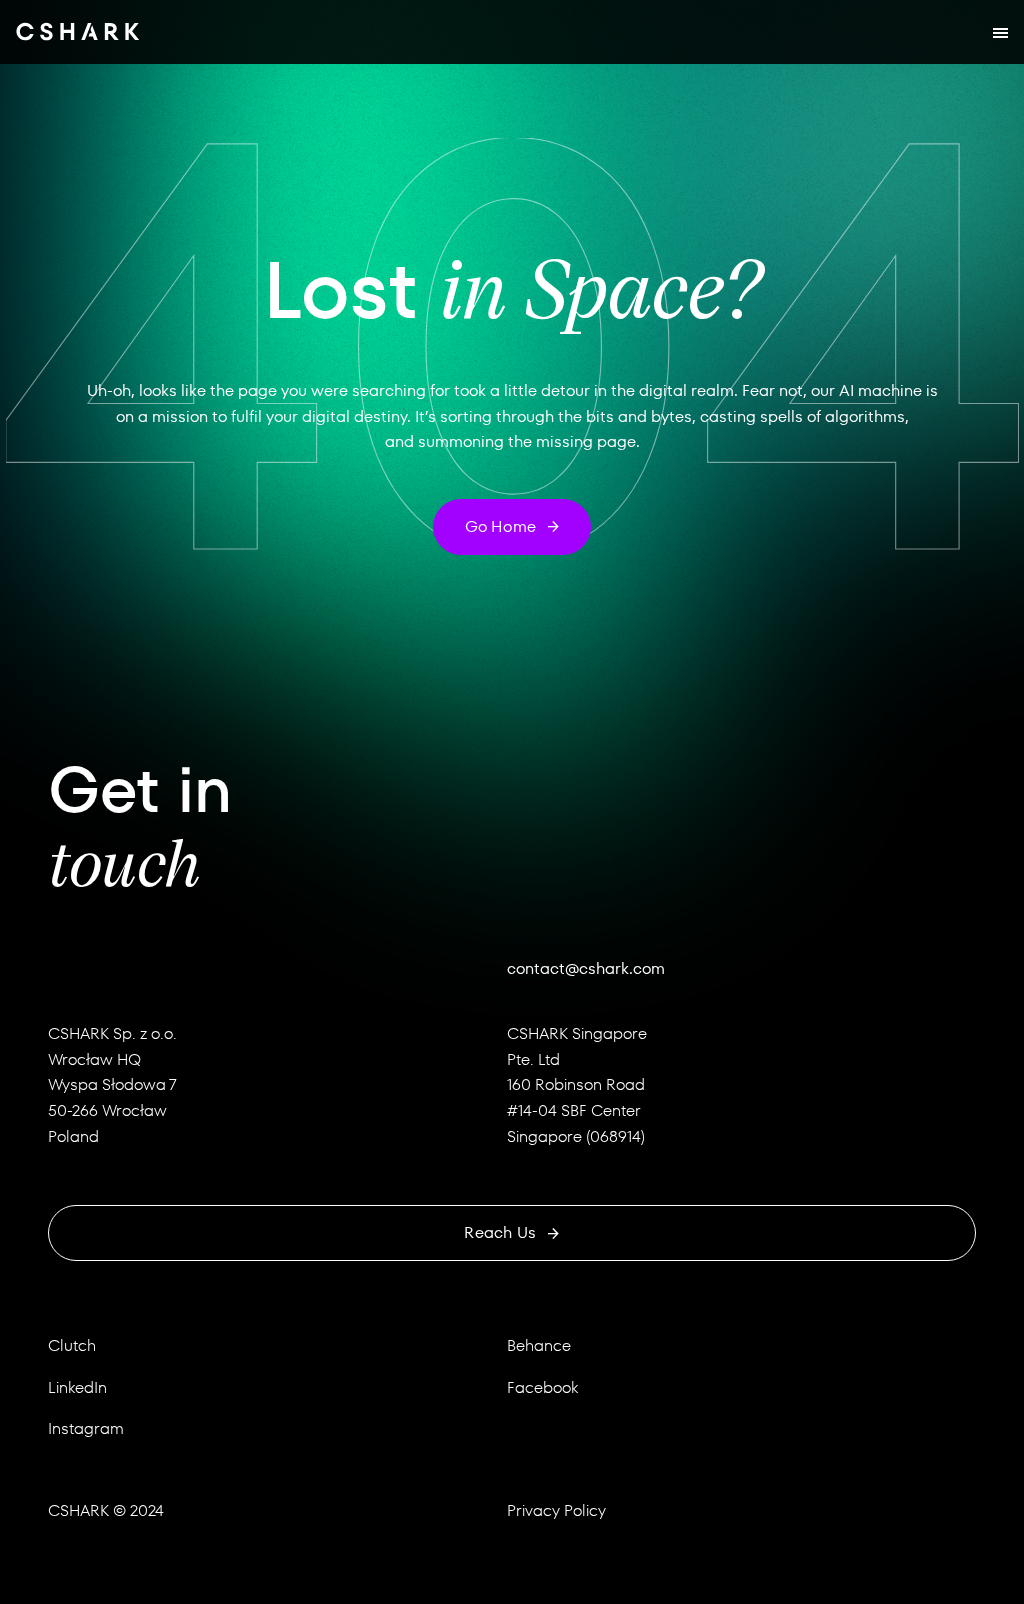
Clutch (72, 1345)
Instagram (86, 1428)
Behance (539, 1345)
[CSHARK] (77, 32)
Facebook (542, 1387)
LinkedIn (77, 1387)
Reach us (500, 1232)
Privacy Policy (556, 1510)
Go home (501, 526)
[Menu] (1000, 32)
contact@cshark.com (586, 968)
